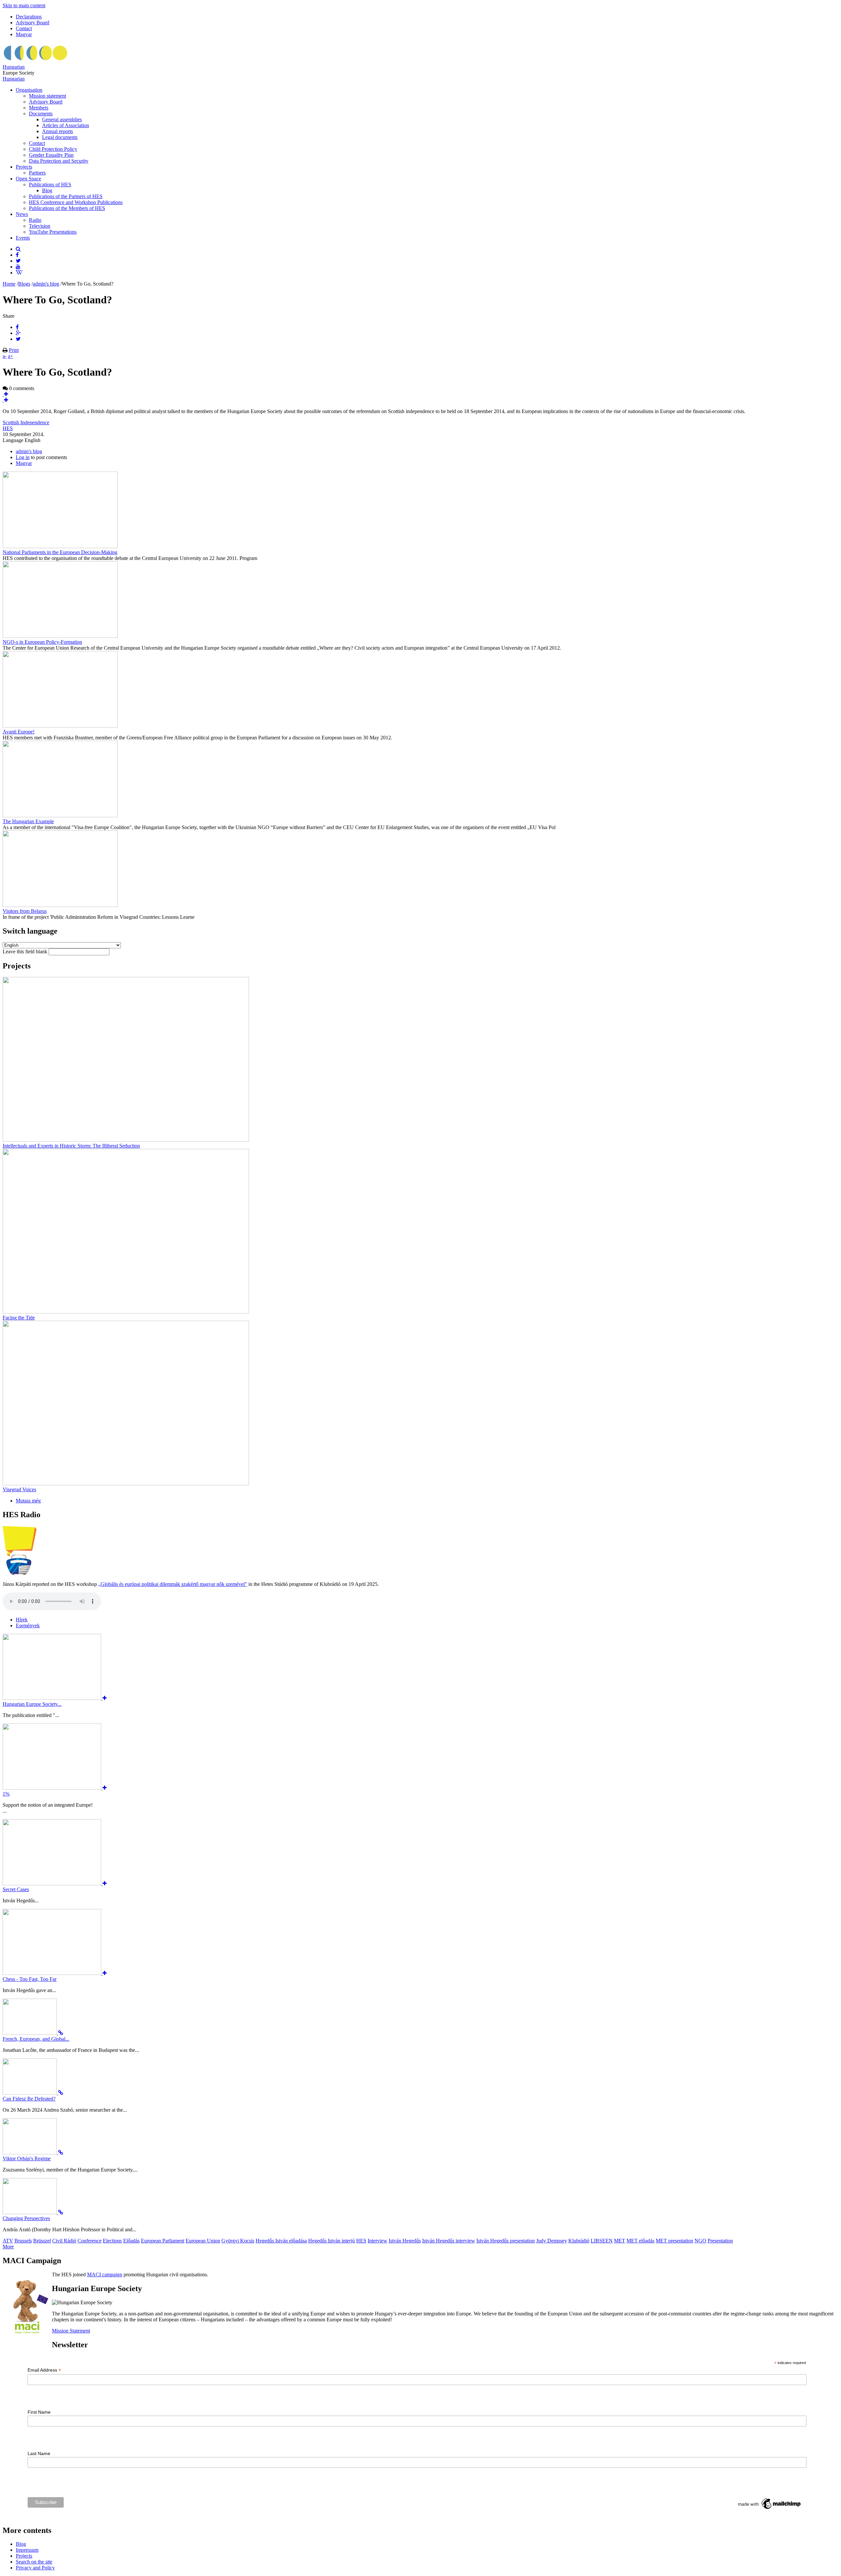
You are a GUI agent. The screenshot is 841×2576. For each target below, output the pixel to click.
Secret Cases (16, 1889)
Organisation (29, 90)
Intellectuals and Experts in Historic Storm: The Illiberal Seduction (71, 1146)
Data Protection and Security (59, 161)
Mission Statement (71, 2331)
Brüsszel (42, 2241)
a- (5, 356)
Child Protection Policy (53, 149)
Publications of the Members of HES (67, 208)
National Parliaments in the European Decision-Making (60, 552)
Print (14, 350)
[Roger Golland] (5, 400)
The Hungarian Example (28, 821)
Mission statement (47, 96)
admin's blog (46, 284)
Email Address (44, 2370)
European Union (203, 2241)
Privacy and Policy (35, 2568)
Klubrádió (579, 2241)
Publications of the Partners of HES (66, 196)
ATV (8, 2241)
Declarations (29, 17)
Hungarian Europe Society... (32, 1704)
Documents (41, 114)
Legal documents (60, 137)
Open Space (28, 179)
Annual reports (57, 131)
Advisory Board (33, 23)
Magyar (24, 34)
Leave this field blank (26, 951)
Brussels (23, 2241)
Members (39, 108)
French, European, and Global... (36, 2039)
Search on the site (34, 2562)
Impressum (27, 2550)
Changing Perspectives (26, 2218)
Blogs (24, 284)
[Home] (35, 61)
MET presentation (674, 2241)
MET (620, 2241)
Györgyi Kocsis (238, 2241)
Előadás (131, 2241)
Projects (24, 167)
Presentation (720, 2241)
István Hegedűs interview (449, 2241)
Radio (35, 220)
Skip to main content (24, 5)
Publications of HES (50, 185)
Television (40, 226)
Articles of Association (66, 125)
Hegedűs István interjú (331, 2241)
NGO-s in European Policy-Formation (42, 642)
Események (28, 1625)
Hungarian (14, 67)
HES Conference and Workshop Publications (76, 202)
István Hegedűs (405, 2241)
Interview (377, 2241)
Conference (90, 2241)
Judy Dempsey (552, 2241)
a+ (11, 356)
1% (6, 1794)
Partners (37, 173)
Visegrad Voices (19, 1489)
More (8, 2247)
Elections (112, 2241)
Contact (24, 28)
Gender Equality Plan (51, 155)
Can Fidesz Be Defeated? (29, 2099)
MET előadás (640, 2241)
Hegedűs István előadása (281, 2241)
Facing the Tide (19, 1318)
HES (8, 428)
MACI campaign (105, 2274)
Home (9, 284)
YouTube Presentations (53, 232)
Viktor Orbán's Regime (27, 2158)
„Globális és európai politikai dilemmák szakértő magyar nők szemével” (173, 1584)
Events (23, 238)
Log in (23, 457)
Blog (47, 190)
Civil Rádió (64, 2241)
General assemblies (62, 119)
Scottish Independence (26, 422)
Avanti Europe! (19, 732)
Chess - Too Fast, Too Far (30, 1979)
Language (14, 440)
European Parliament (163, 2241)
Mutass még (28, 1501)
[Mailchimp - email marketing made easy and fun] (770, 2509)
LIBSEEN (602, 2241)
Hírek (22, 1620)
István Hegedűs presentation (506, 2241)
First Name (39, 2412)
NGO (700, 2241)
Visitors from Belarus (25, 911)
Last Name (39, 2453)
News (22, 214)
